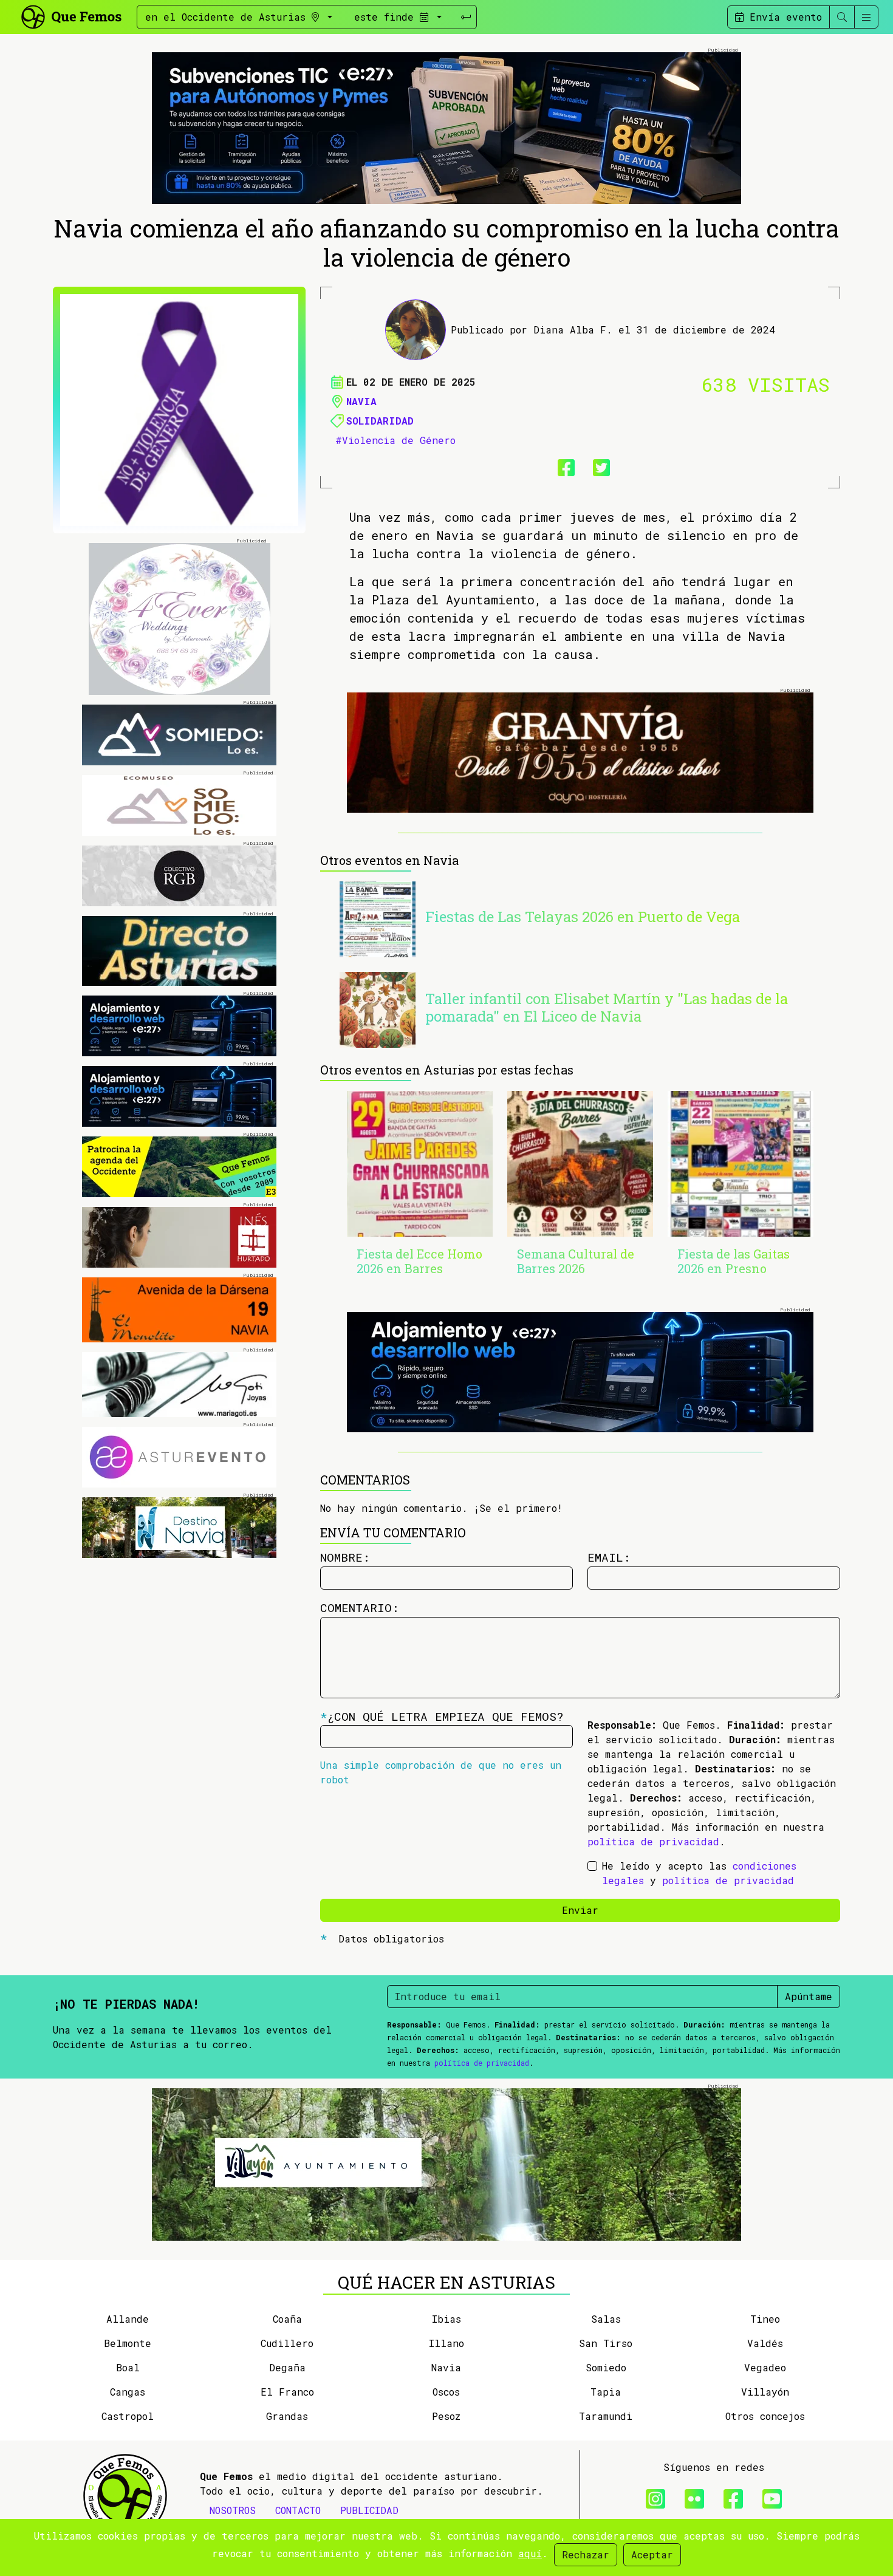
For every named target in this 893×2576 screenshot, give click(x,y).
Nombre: (345, 1557)
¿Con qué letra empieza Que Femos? (442, 1716)
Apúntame (809, 1996)
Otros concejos (765, 2416)
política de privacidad (653, 1841)
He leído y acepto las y (699, 1873)
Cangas (128, 2392)
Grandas (287, 2416)
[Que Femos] (71, 15)
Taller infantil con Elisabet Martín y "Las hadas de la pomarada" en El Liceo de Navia (607, 1007)
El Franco (287, 2392)
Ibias (446, 2319)
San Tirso (606, 2343)
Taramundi (606, 2416)
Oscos (446, 2392)
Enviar (580, 1910)
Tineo (765, 2319)
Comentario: (360, 1607)
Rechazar (586, 2554)
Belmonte (128, 2343)
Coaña (287, 2319)
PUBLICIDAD (369, 2510)
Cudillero (287, 2343)
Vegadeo (765, 2367)
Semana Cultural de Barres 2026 (576, 1261)
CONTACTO (298, 2510)
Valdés (765, 2343)
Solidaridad (380, 421)
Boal (128, 2367)
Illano (446, 2343)
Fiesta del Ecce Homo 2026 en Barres (419, 1261)
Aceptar (652, 2554)
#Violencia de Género (395, 440)
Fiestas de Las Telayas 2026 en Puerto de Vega (583, 917)
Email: (609, 1557)
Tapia (606, 2392)
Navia (361, 401)
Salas (606, 2319)
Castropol (128, 2416)
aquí (530, 2553)
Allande (128, 2319)
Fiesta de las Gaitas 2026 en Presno (734, 1261)
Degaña (287, 2367)
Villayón (765, 2392)
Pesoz (446, 2416)
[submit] (466, 17)
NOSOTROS (233, 2510)
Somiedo (606, 2367)
